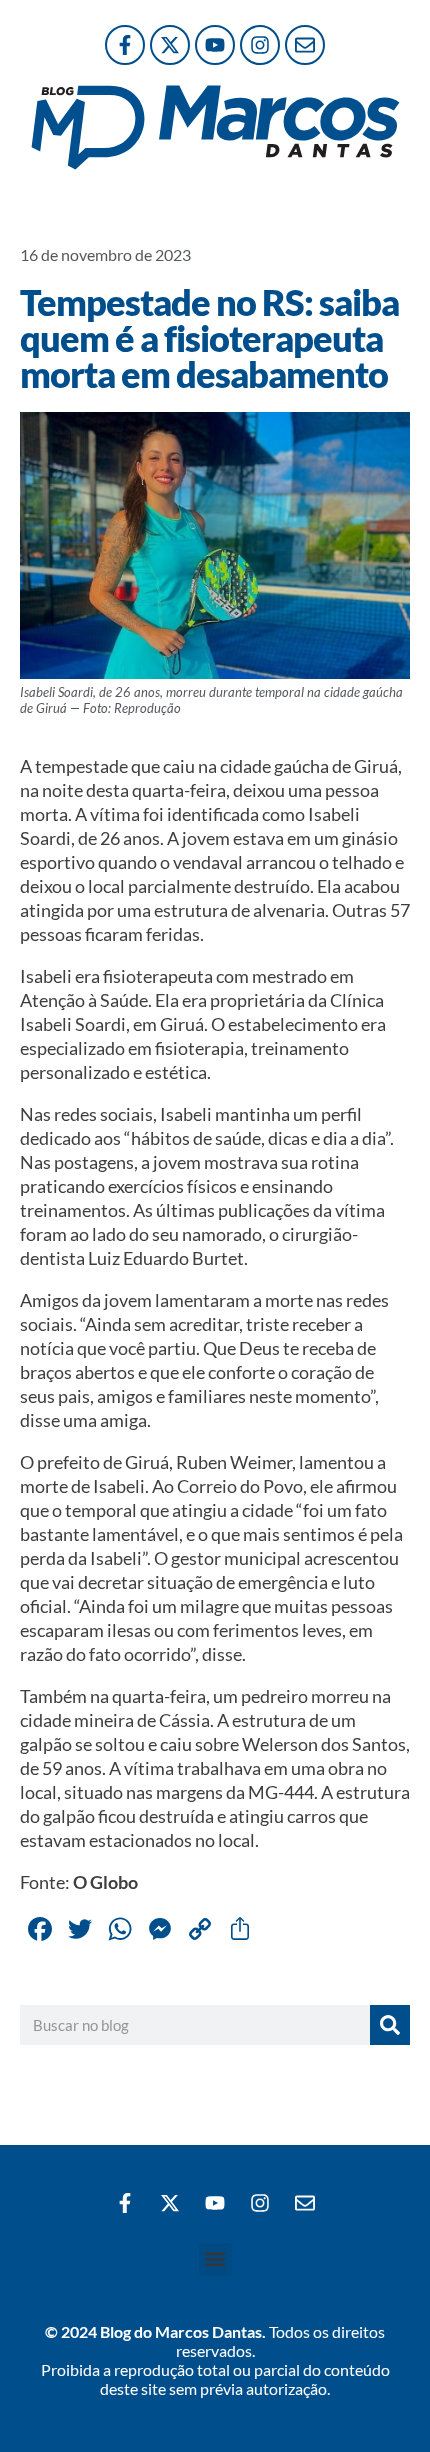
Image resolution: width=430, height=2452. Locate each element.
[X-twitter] (170, 45)
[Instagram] (260, 45)
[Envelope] (305, 45)
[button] (215, 2259)
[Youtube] (215, 45)
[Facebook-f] (125, 45)
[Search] (390, 2025)
